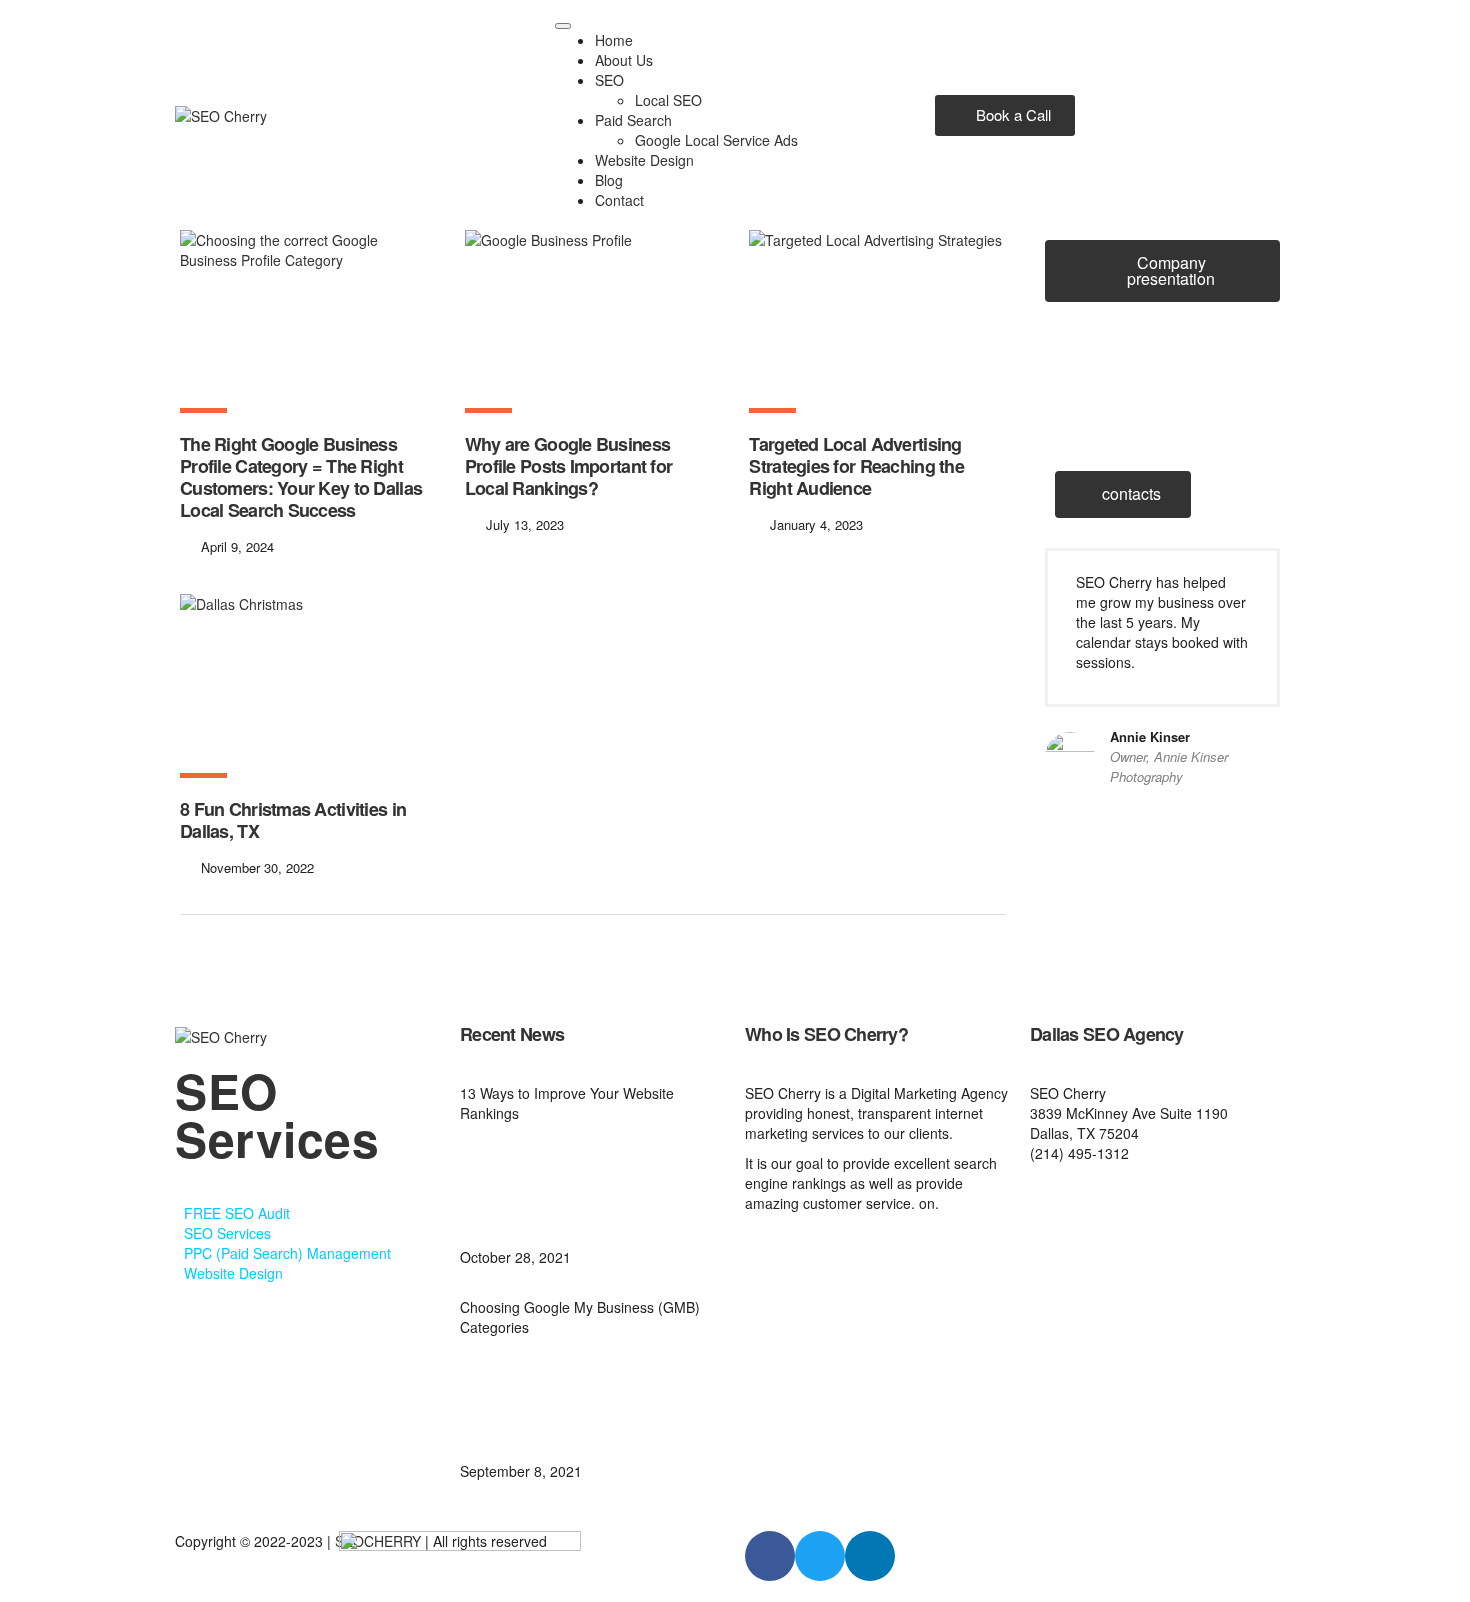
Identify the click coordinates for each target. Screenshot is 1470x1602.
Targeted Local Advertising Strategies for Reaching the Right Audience (856, 466)
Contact (619, 200)
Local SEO (668, 100)
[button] (1005, 115)
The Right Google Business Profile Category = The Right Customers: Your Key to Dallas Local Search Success (301, 477)
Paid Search (633, 120)
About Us (624, 60)
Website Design (644, 160)
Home (614, 40)
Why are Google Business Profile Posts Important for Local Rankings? (569, 466)
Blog (609, 180)
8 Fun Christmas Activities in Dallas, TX (293, 820)
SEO (609, 80)
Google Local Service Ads (716, 140)
